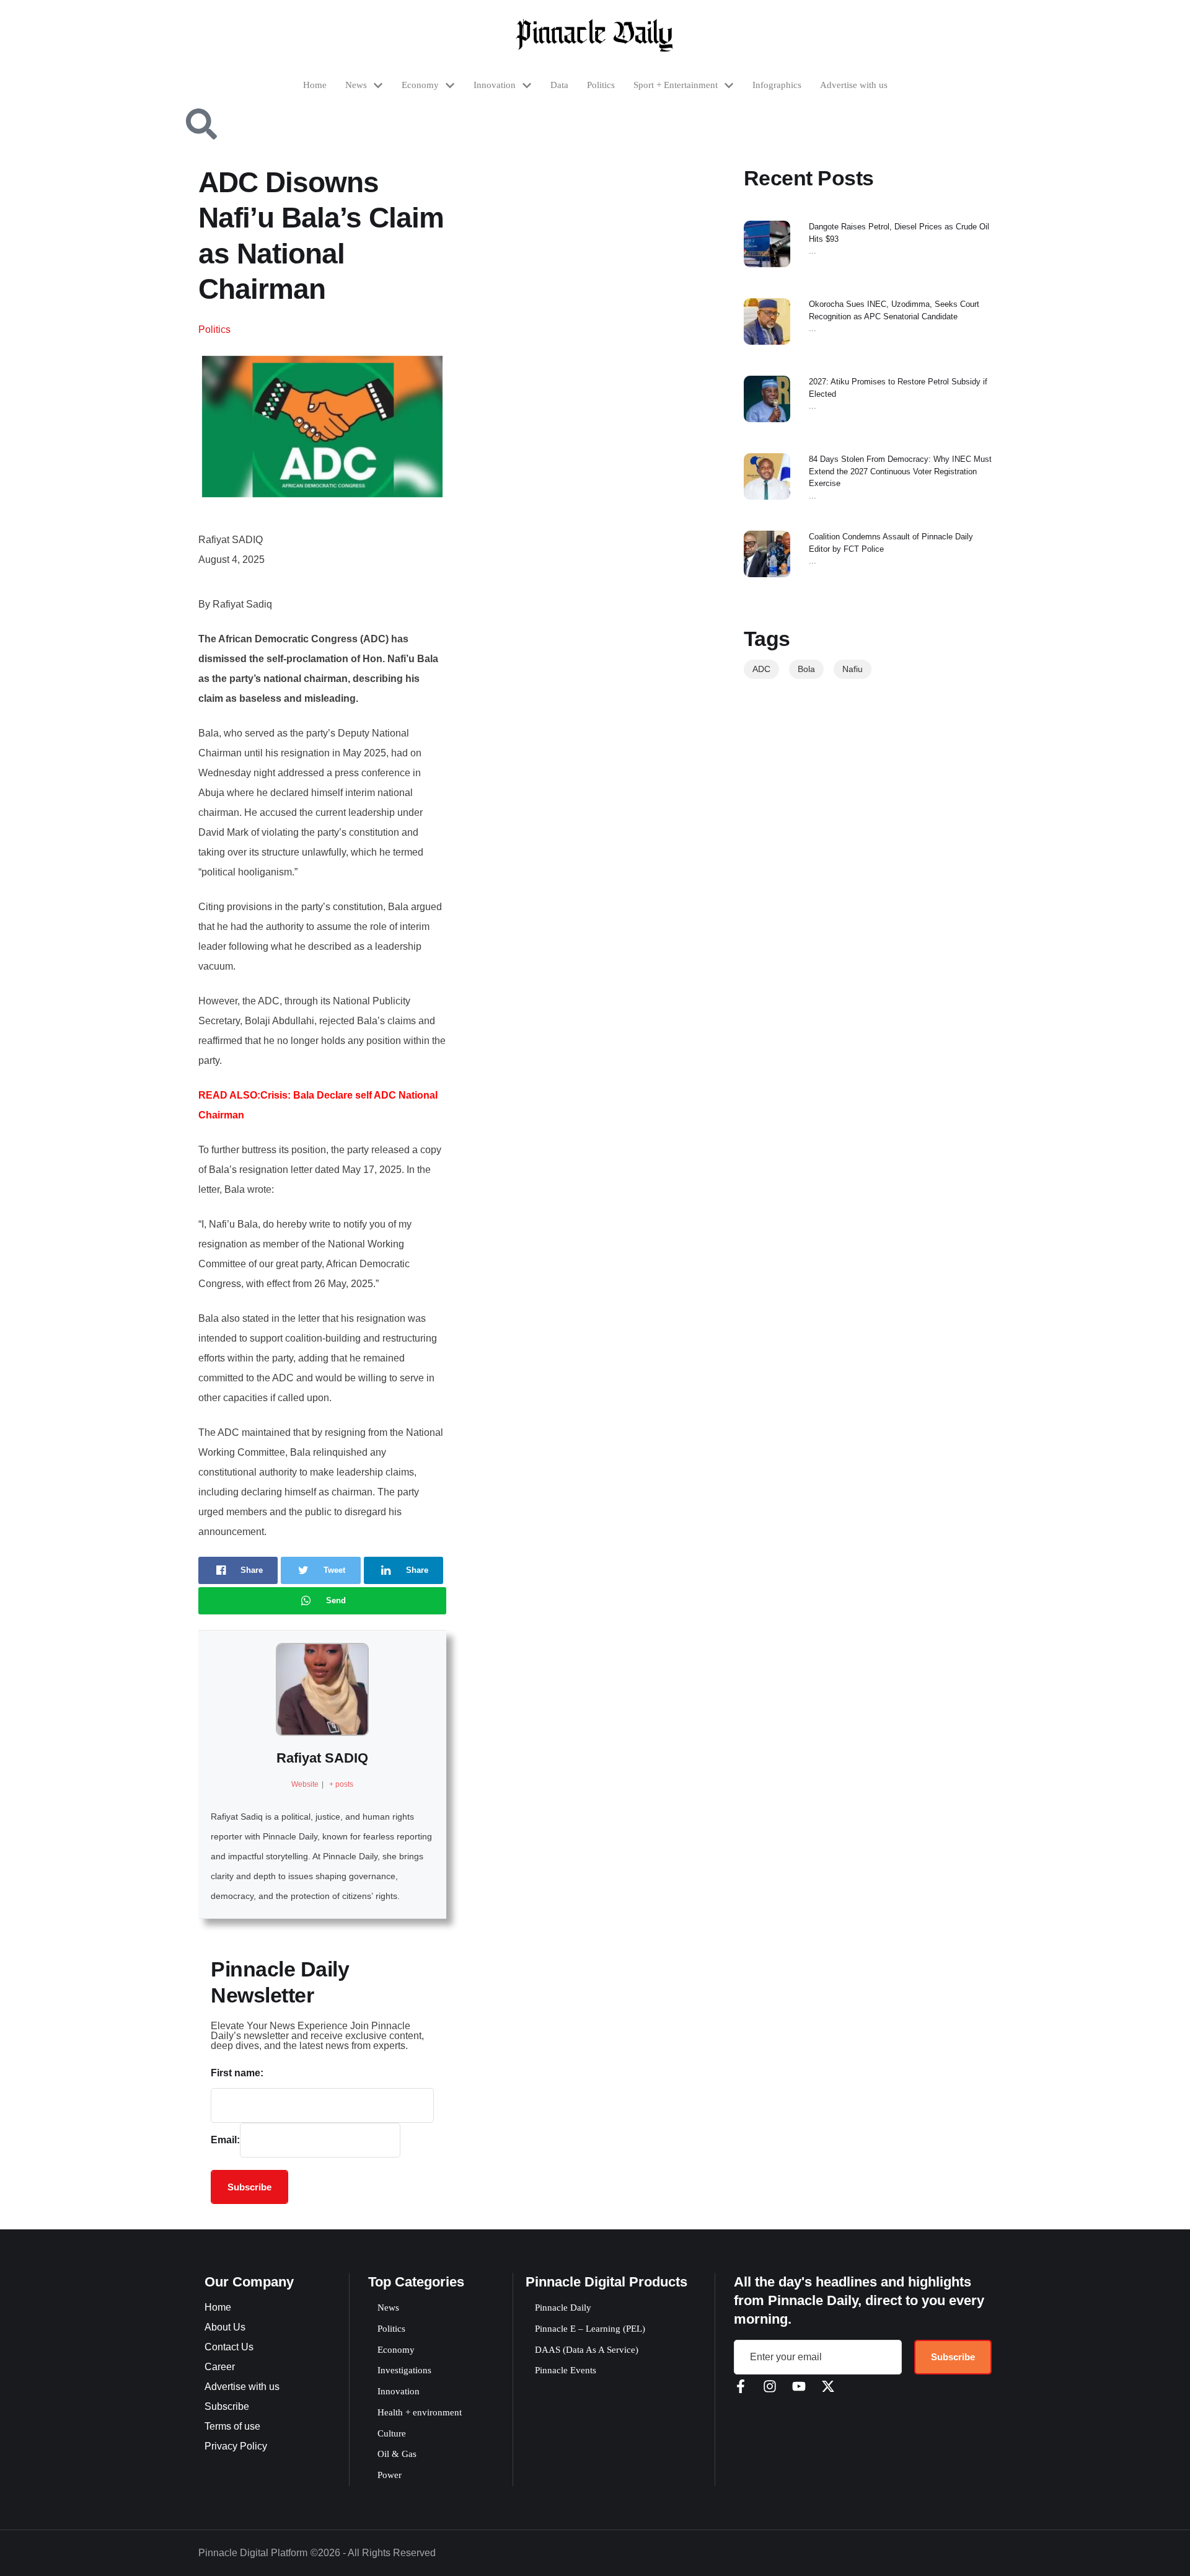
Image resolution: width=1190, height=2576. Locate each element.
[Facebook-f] (741, 2386)
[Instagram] (770, 2386)
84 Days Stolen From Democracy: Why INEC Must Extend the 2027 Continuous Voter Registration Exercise (900, 471)
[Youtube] (799, 2386)
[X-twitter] (828, 2386)
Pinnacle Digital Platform (253, 2553)
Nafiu (853, 669)
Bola (806, 669)
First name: (237, 2073)
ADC (761, 669)
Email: (225, 2140)
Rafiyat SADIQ (322, 1758)
